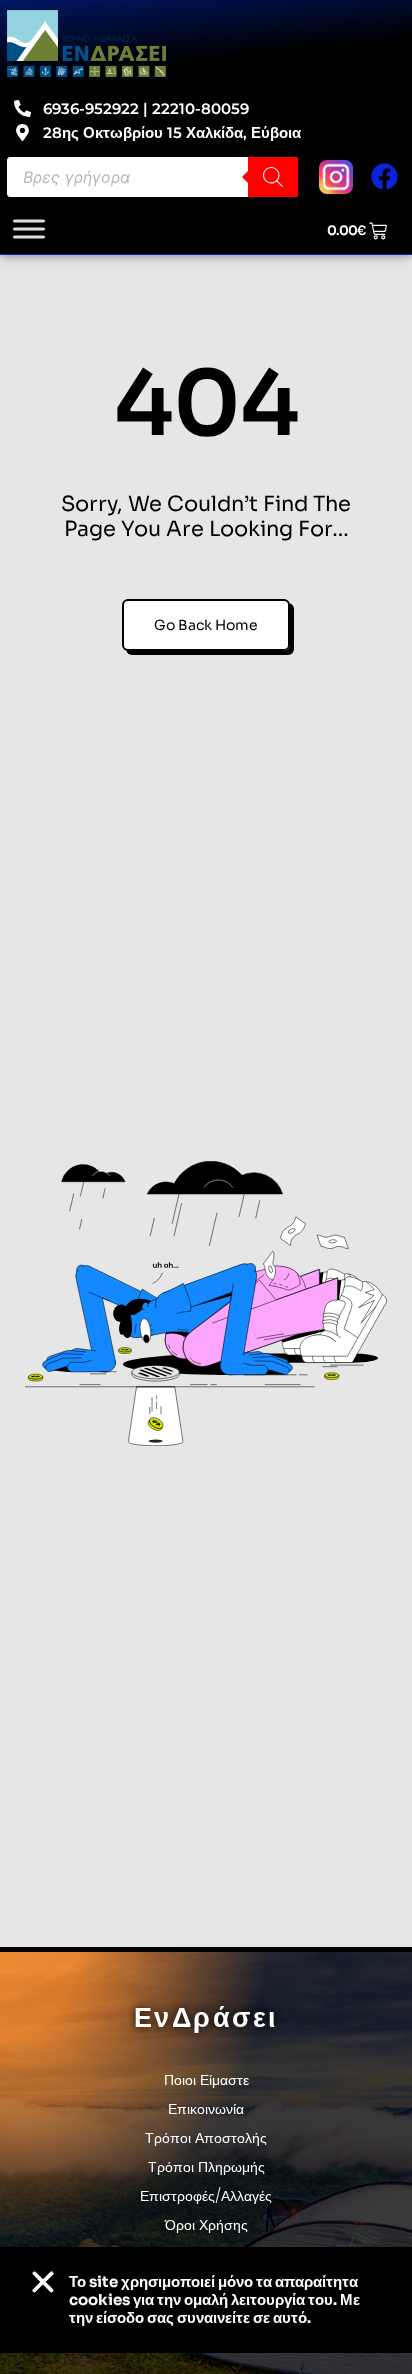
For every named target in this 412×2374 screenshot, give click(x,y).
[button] (43, 2282)
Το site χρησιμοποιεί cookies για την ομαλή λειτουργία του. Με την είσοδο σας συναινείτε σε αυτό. (214, 2299)
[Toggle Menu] (29, 228)
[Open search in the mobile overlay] (152, 177)
